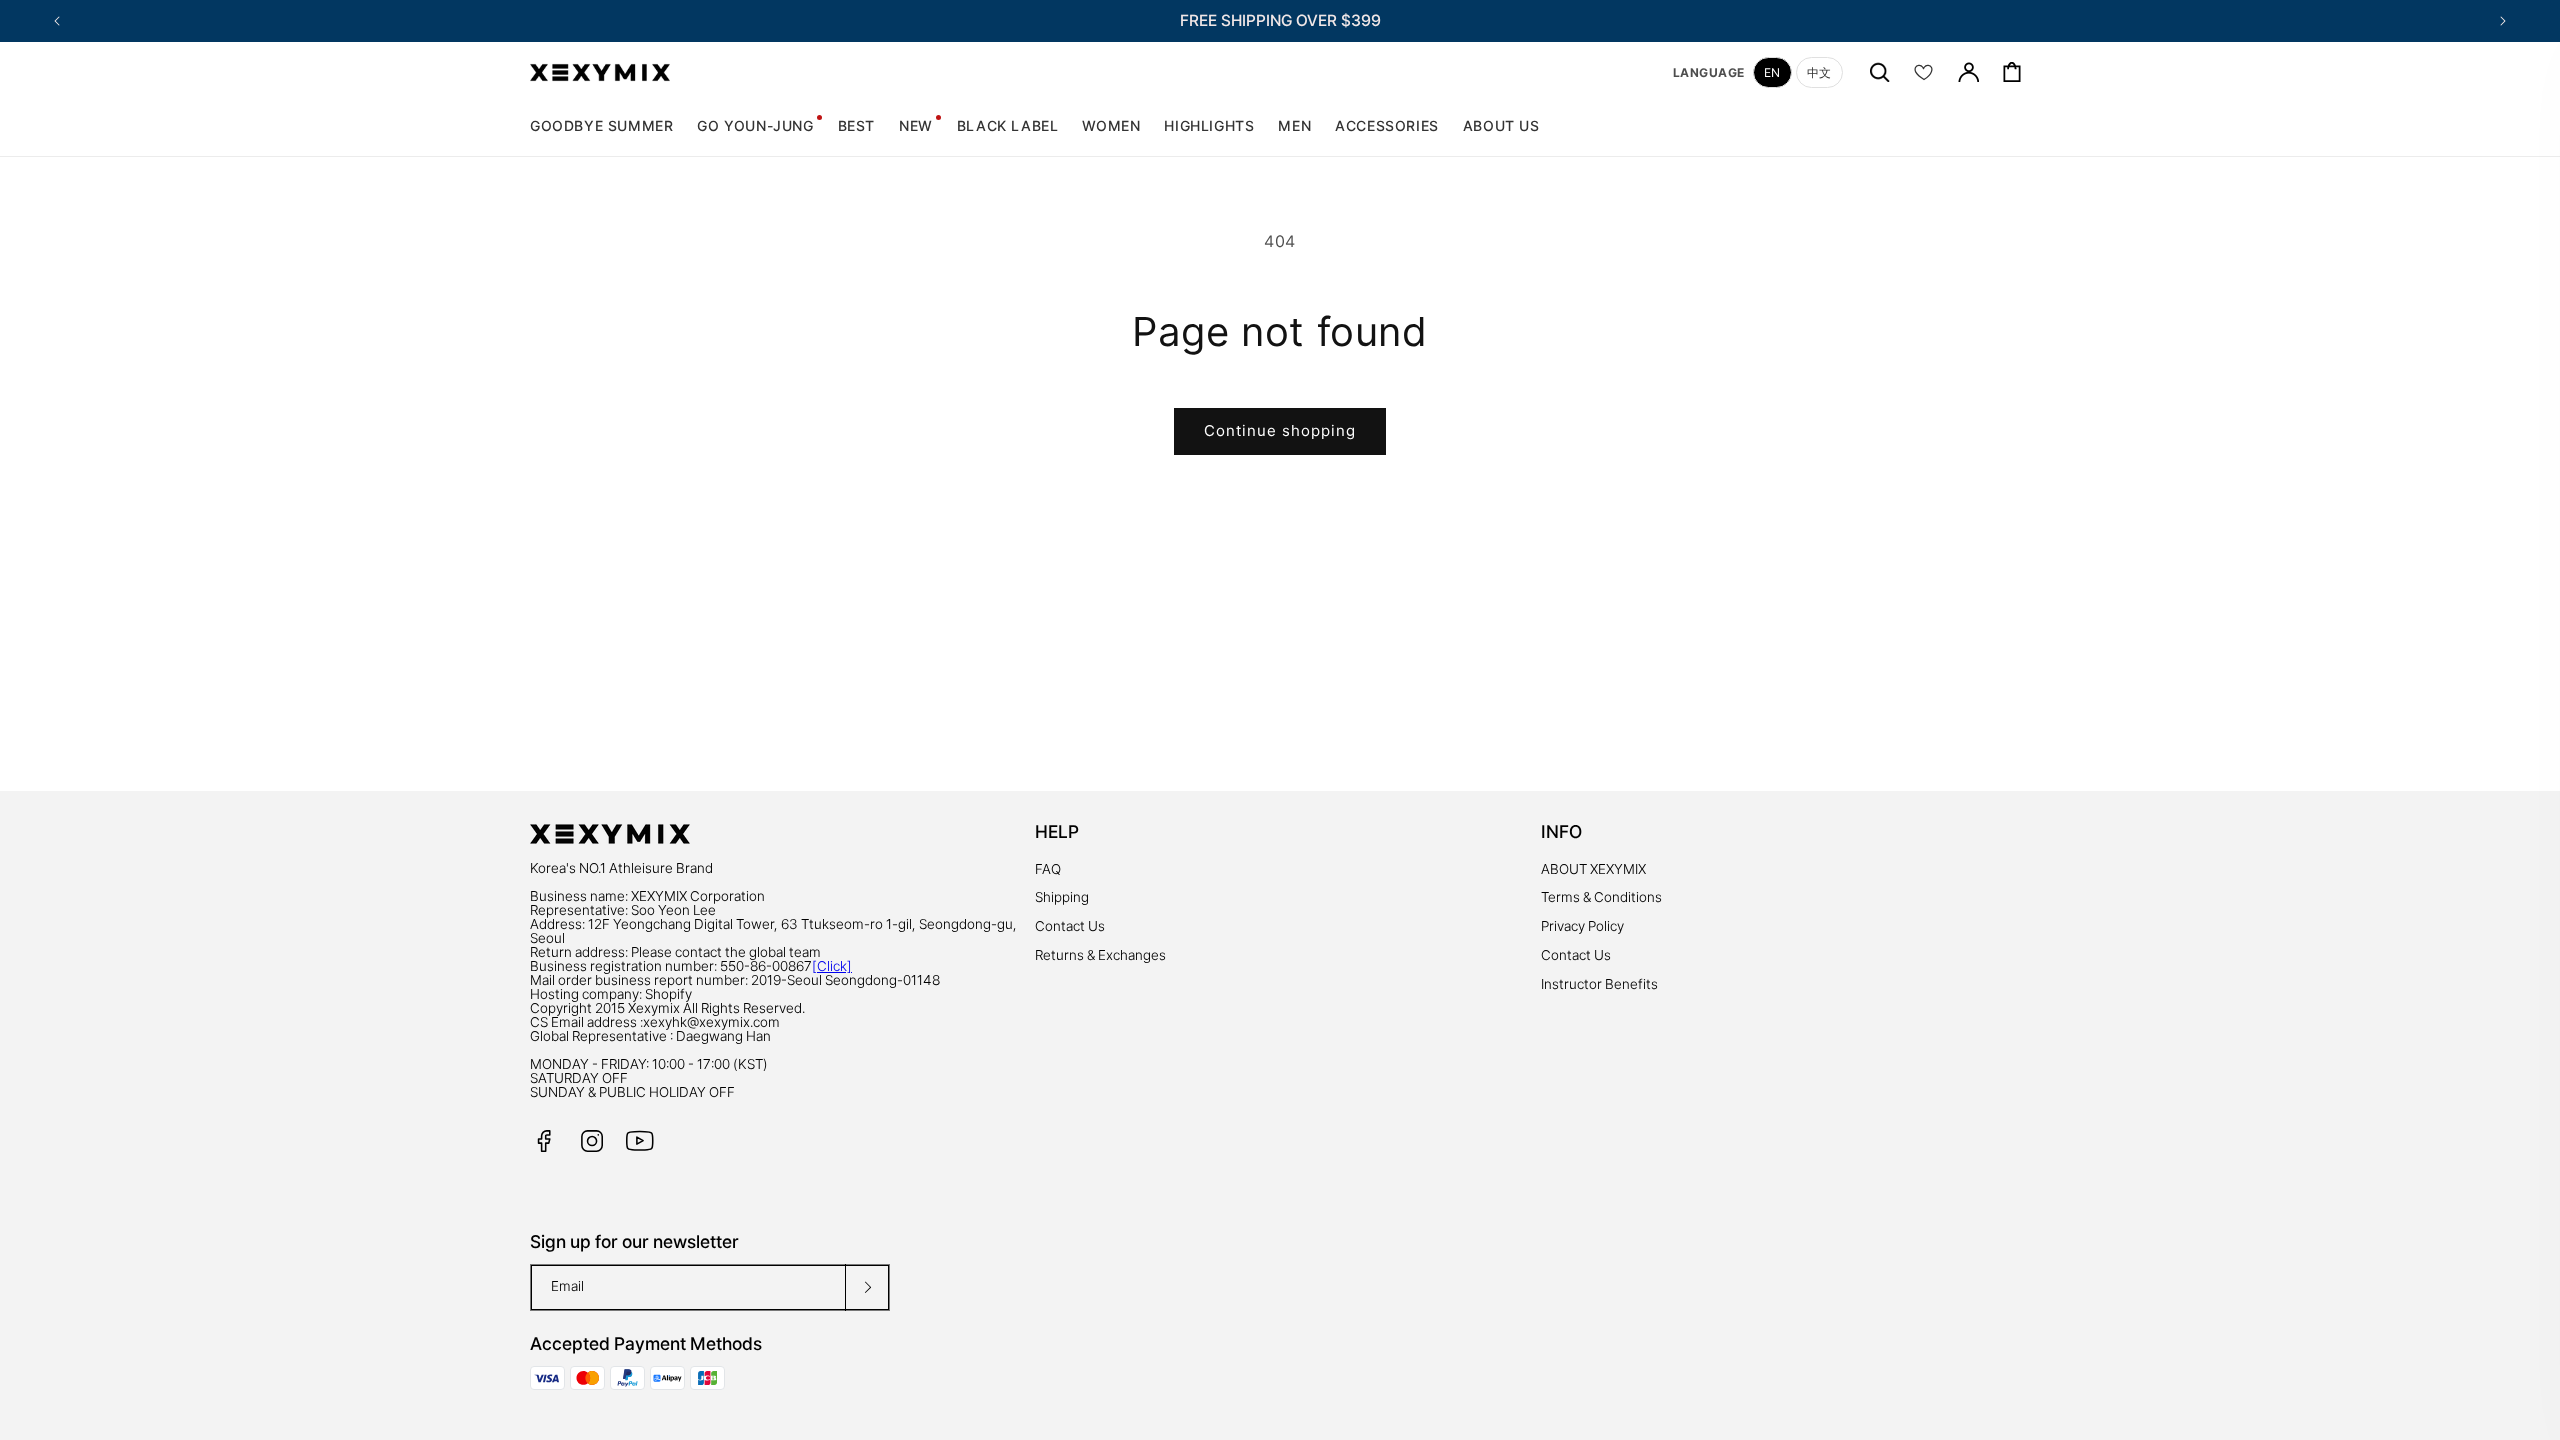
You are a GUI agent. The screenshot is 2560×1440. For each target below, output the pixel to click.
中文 (1819, 72)
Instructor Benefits (1599, 984)
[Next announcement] (2503, 21)
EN (1772, 72)
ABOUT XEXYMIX (1593, 869)
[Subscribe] (867, 1287)
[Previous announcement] (57, 21)
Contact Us (1070, 926)
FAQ (1048, 869)
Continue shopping (1280, 430)
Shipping (1062, 897)
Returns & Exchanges (1100, 955)
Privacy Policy (1582, 926)
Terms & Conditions (1601, 897)
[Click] (832, 966)
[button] (1111, 126)
